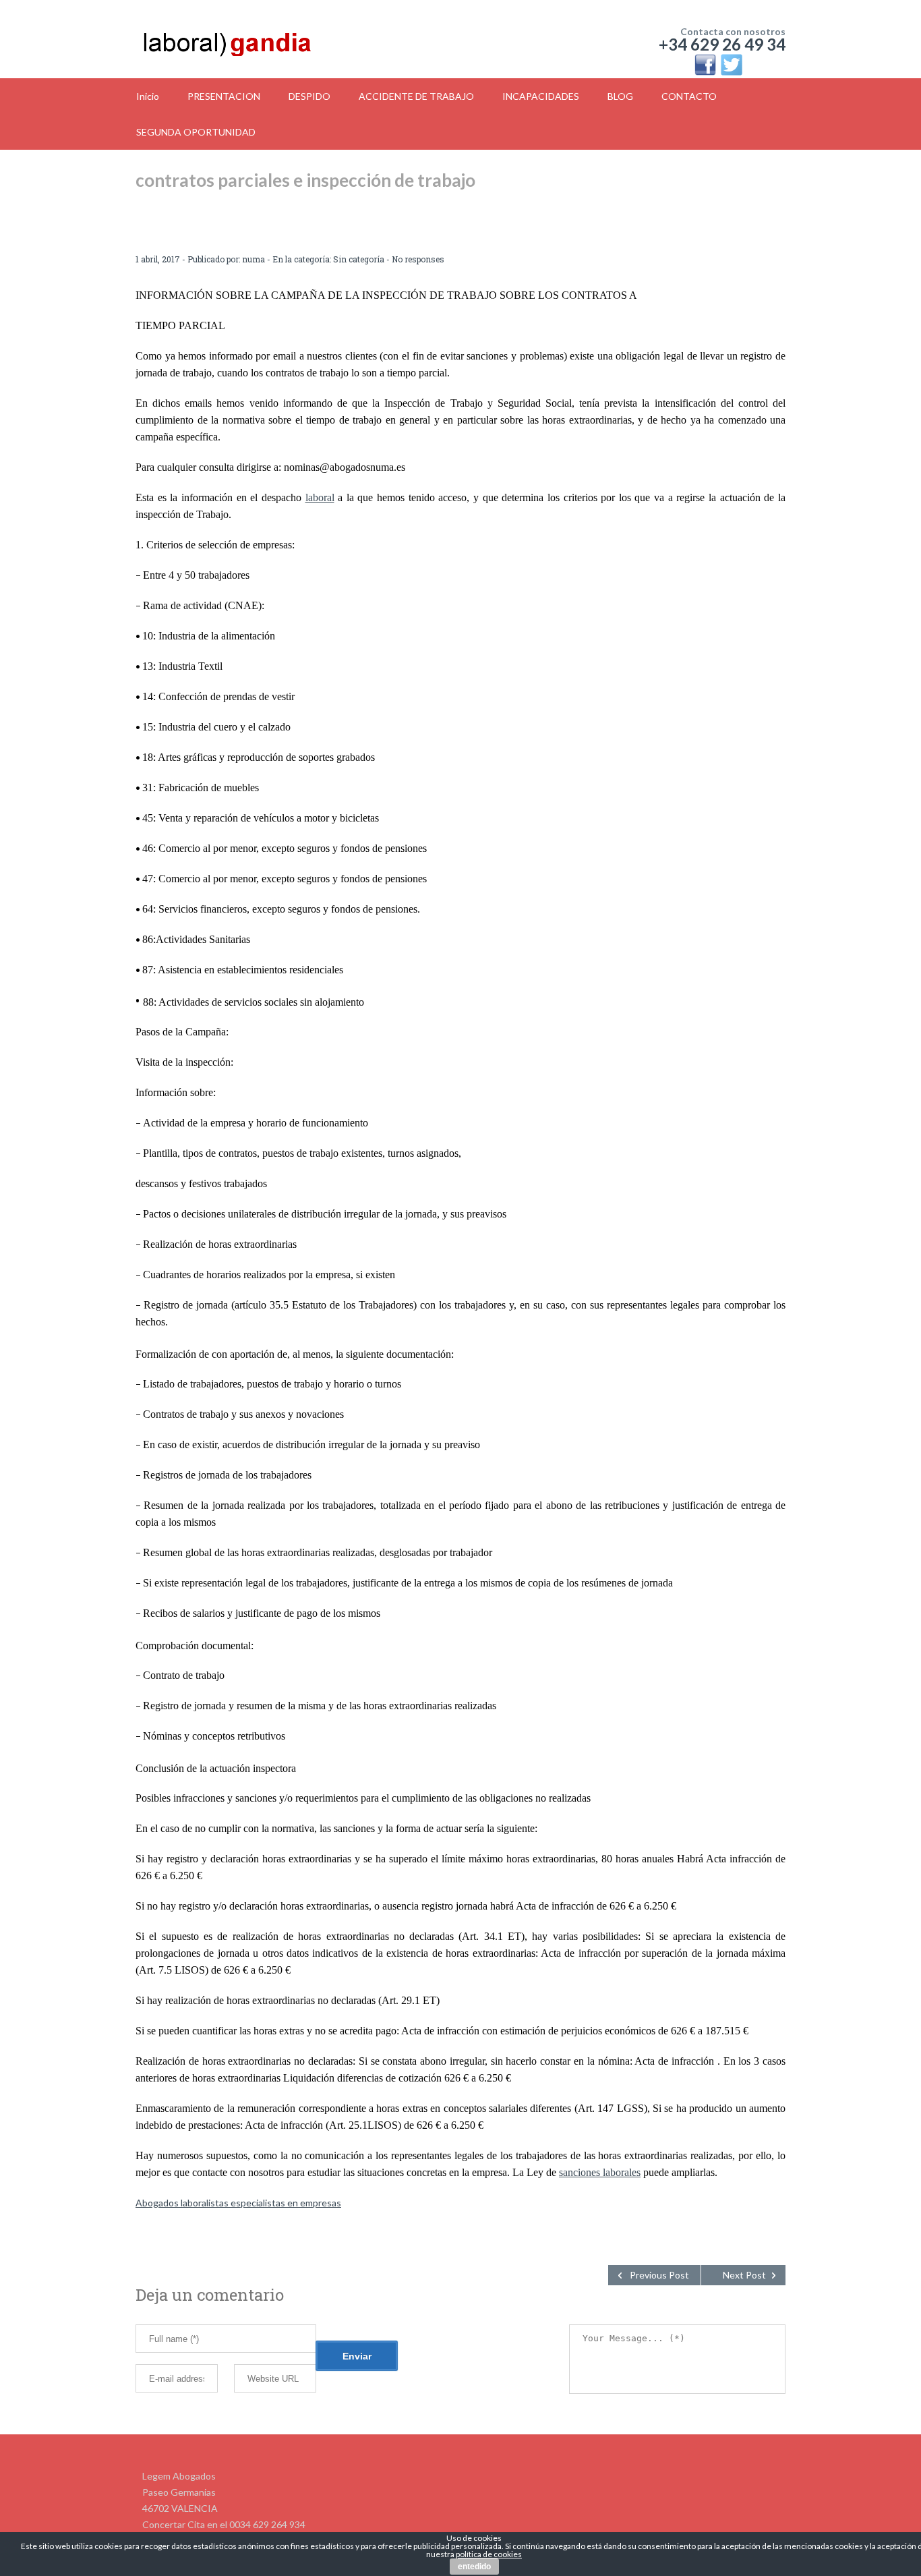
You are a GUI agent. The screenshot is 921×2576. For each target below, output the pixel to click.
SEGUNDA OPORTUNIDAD (196, 132)
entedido (474, 2567)
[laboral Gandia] (263, 40)
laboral (320, 497)
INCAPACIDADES (541, 96)
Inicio (148, 96)
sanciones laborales (600, 2172)
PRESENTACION (224, 96)
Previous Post (659, 2275)
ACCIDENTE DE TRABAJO (416, 96)
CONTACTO (689, 96)
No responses (418, 259)
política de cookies (489, 2554)
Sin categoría (359, 259)
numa (254, 259)
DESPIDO (309, 96)
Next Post (744, 2275)
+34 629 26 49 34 (722, 44)
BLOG (620, 96)
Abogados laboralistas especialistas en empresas (238, 2203)
